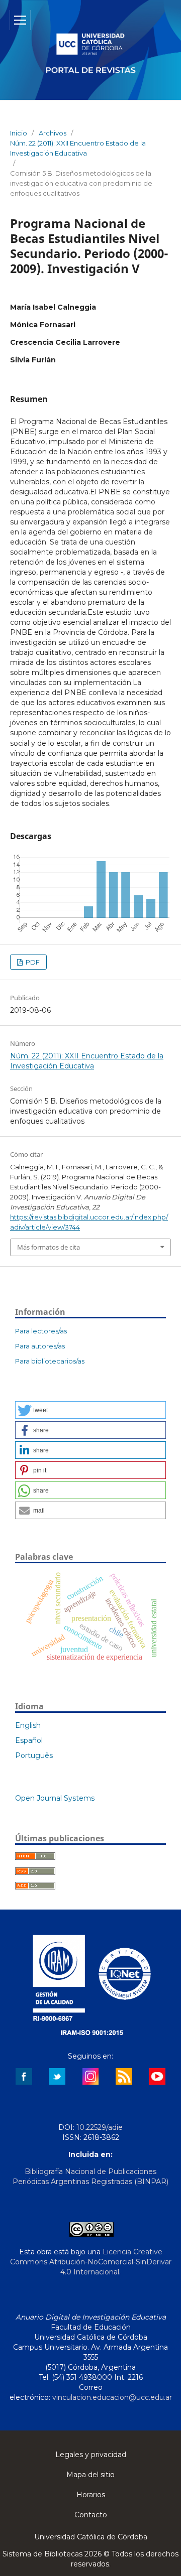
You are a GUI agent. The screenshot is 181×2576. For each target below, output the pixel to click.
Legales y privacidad (91, 2455)
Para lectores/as (41, 1331)
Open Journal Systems (55, 1798)
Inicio (19, 133)
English (28, 1725)
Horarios (91, 2495)
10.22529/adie (100, 2127)
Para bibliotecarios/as (50, 1361)
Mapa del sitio (90, 2475)
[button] (90, 1410)
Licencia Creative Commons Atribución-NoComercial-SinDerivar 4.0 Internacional (91, 2262)
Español (29, 1740)
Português (34, 1755)
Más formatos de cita (49, 1247)
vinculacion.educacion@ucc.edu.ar (112, 2397)
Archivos (53, 133)
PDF (32, 962)
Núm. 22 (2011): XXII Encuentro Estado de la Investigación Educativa (78, 148)
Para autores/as (40, 1346)
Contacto (91, 2515)
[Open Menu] (20, 20)
